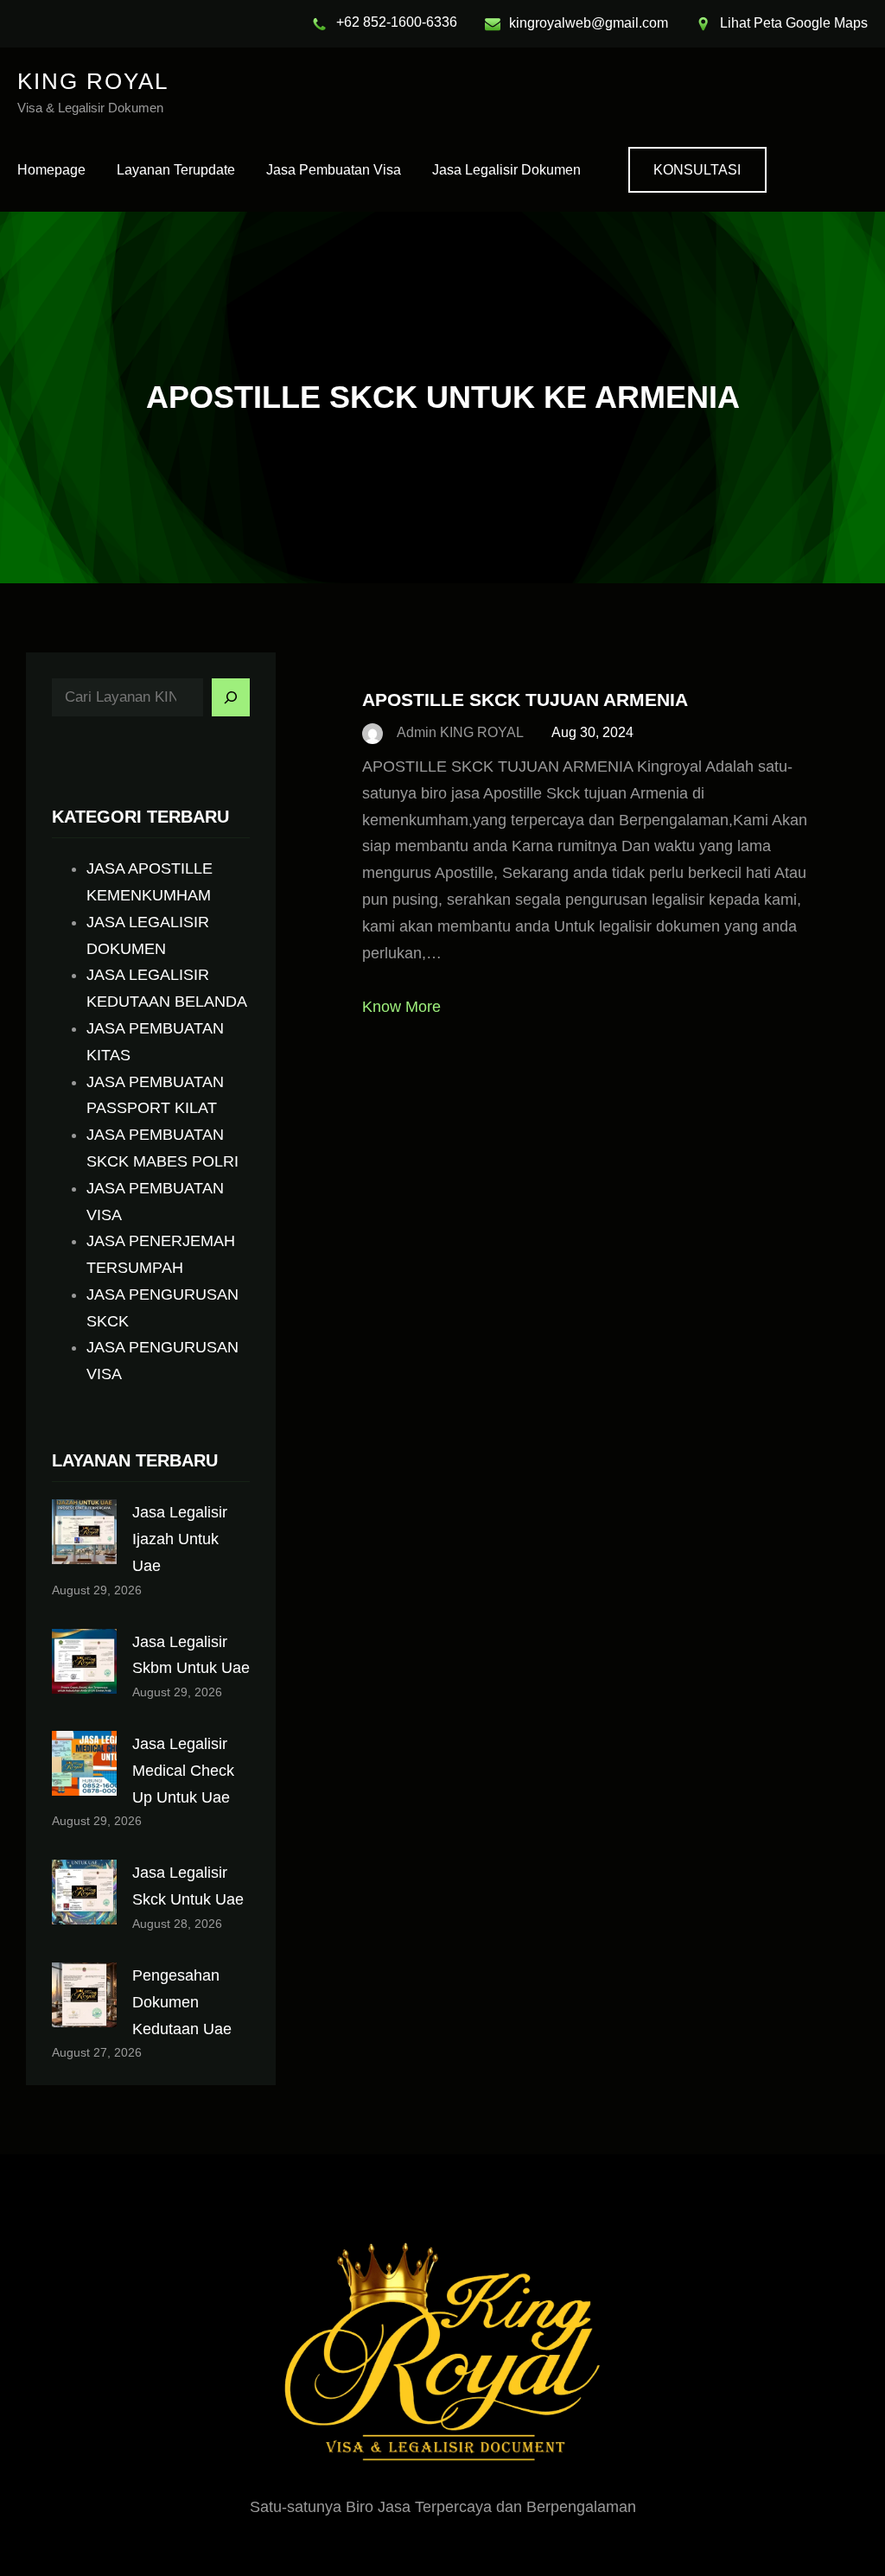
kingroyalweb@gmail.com (589, 23)
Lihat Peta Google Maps (794, 23)
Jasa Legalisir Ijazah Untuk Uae (180, 1539)
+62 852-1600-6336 (397, 22)
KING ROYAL (93, 81)
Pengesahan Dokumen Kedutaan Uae (182, 2002)
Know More (401, 1007)
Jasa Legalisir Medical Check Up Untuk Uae (183, 1771)
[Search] (231, 697)
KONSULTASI (697, 170)
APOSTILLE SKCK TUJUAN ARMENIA (525, 700)
